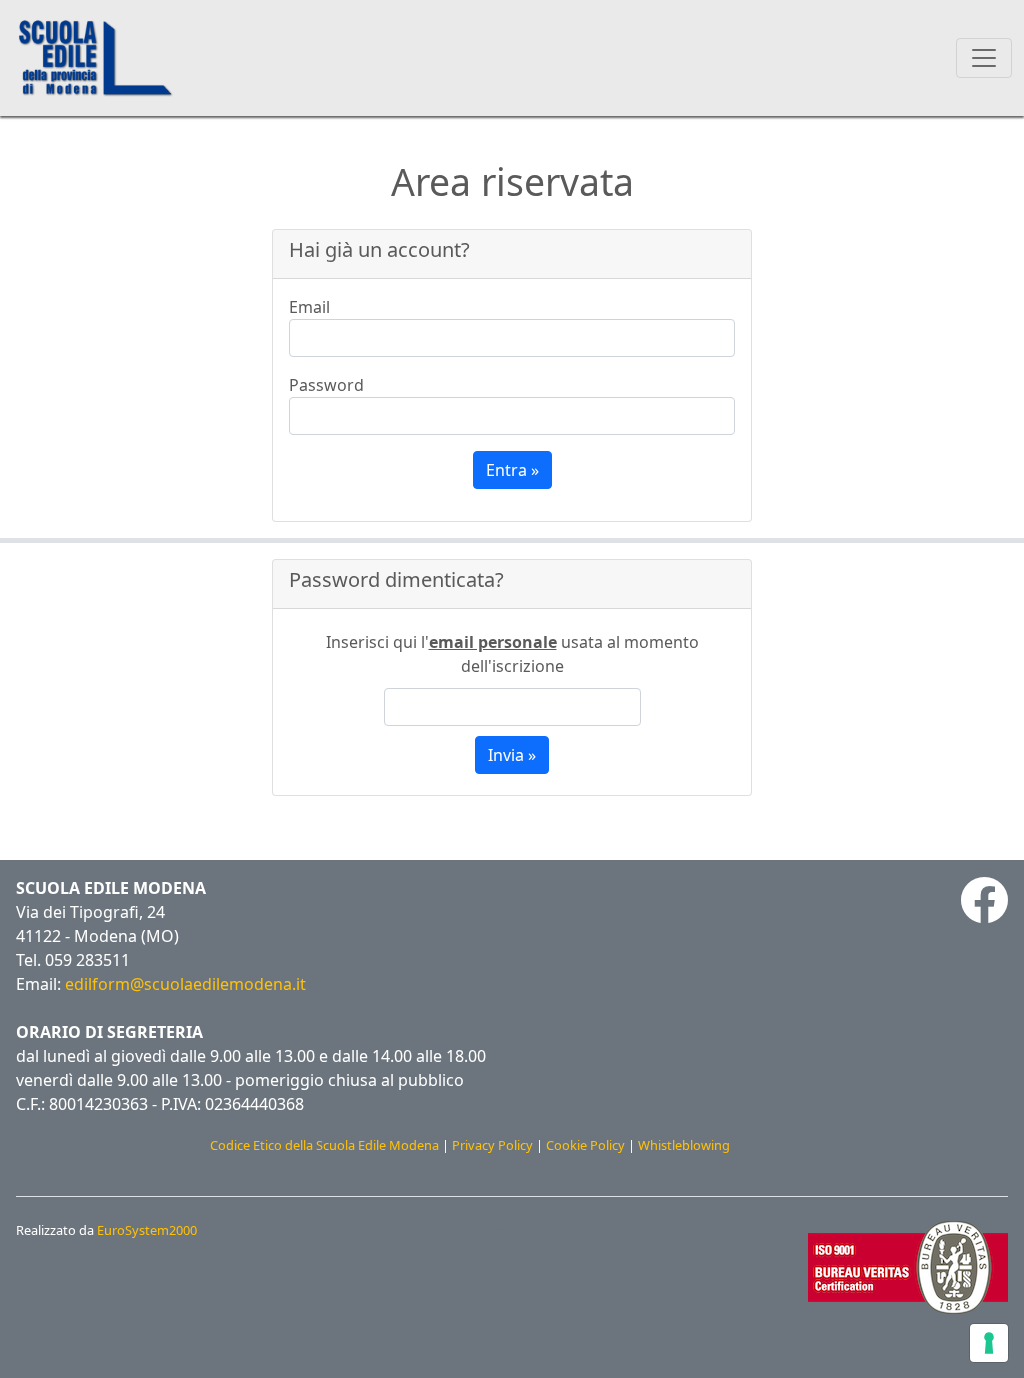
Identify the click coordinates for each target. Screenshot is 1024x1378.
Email (309, 307)
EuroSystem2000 (147, 1230)
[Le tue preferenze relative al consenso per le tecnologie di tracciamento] (989, 1343)
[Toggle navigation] (984, 58)
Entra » (512, 470)
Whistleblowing (684, 1145)
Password (326, 385)
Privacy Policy (492, 1145)
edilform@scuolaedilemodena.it (185, 984)
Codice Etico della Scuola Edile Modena (324, 1145)
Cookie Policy (585, 1145)
